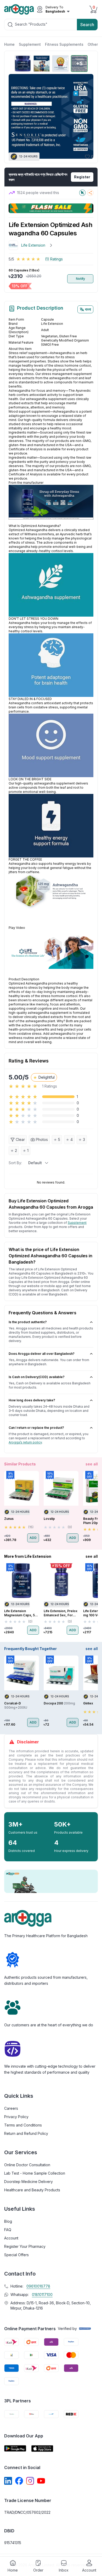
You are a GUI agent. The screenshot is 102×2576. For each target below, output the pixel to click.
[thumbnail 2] (42, 64)
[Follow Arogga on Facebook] (19, 2481)
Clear (20, 1139)
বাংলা (88, 309)
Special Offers (16, 2255)
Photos (42, 1139)
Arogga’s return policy (25, 1442)
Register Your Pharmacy (25, 2246)
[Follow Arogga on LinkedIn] (8, 2481)
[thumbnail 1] (23, 64)
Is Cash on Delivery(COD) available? (37, 1377)
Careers (11, 2108)
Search (87, 25)
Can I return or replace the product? (36, 1428)
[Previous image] (15, 116)
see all (92, 1464)
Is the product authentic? (28, 1322)
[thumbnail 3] (60, 64)
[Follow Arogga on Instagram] (30, 2481)
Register (82, 177)
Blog (8, 2221)
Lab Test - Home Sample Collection (35, 2173)
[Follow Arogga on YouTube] (41, 2481)
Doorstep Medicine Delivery (29, 2182)
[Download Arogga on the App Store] (42, 2449)
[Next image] (87, 116)
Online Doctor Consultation (27, 2165)
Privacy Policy (16, 2117)
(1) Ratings (54, 259)
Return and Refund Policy (26, 2133)
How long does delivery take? (32, 1400)
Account (11, 2238)
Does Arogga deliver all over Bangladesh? (42, 1354)
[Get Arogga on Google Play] (15, 2449)
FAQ (8, 2230)
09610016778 (38, 2286)
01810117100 (42, 2294)
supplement (77, 1223)
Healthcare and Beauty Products (32, 2190)
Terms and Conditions (23, 2125)
